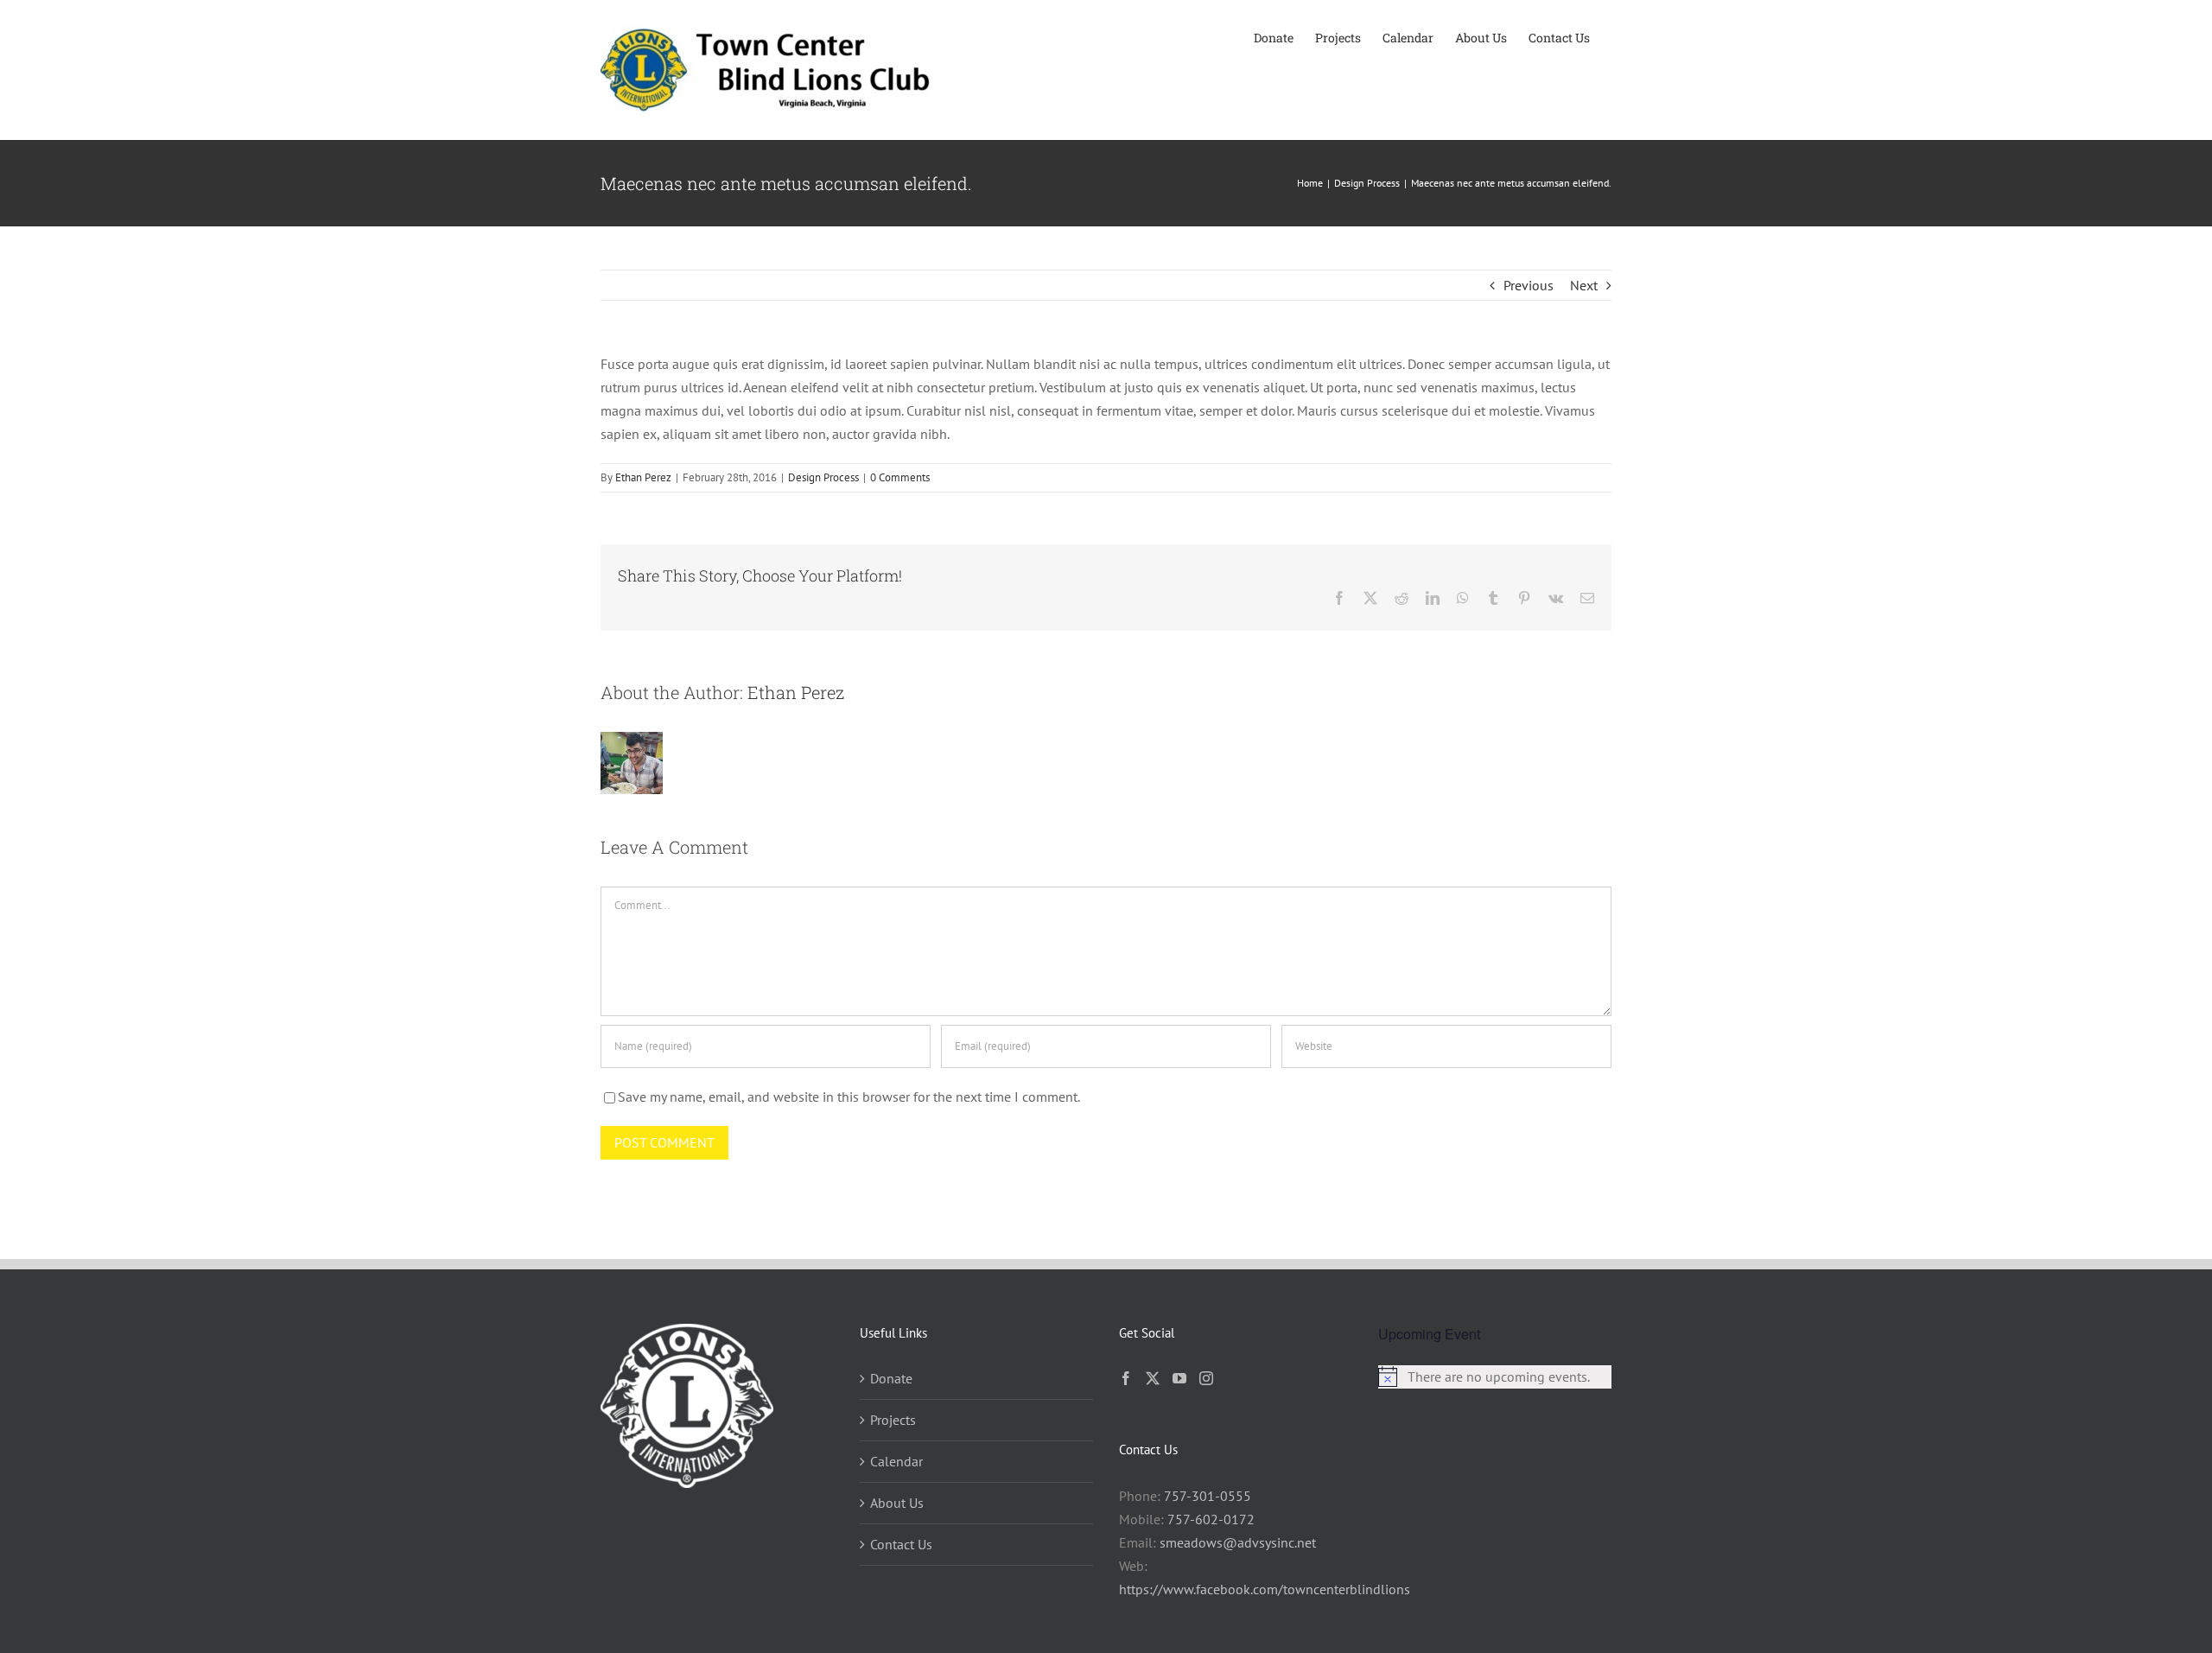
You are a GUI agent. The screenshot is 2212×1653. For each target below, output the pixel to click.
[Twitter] (1153, 1378)
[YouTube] (1179, 1378)
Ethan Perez (643, 477)
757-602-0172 (1211, 1519)
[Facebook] (1126, 1378)
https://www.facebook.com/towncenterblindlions (1265, 1589)
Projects (893, 1420)
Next (1584, 285)
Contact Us (901, 1544)
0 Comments (900, 477)
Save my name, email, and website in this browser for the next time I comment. (849, 1097)
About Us (897, 1503)
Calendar (896, 1461)
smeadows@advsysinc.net (1238, 1542)
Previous (1529, 285)
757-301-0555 (1208, 1496)
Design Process (823, 477)
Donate (891, 1378)
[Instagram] (1206, 1378)
